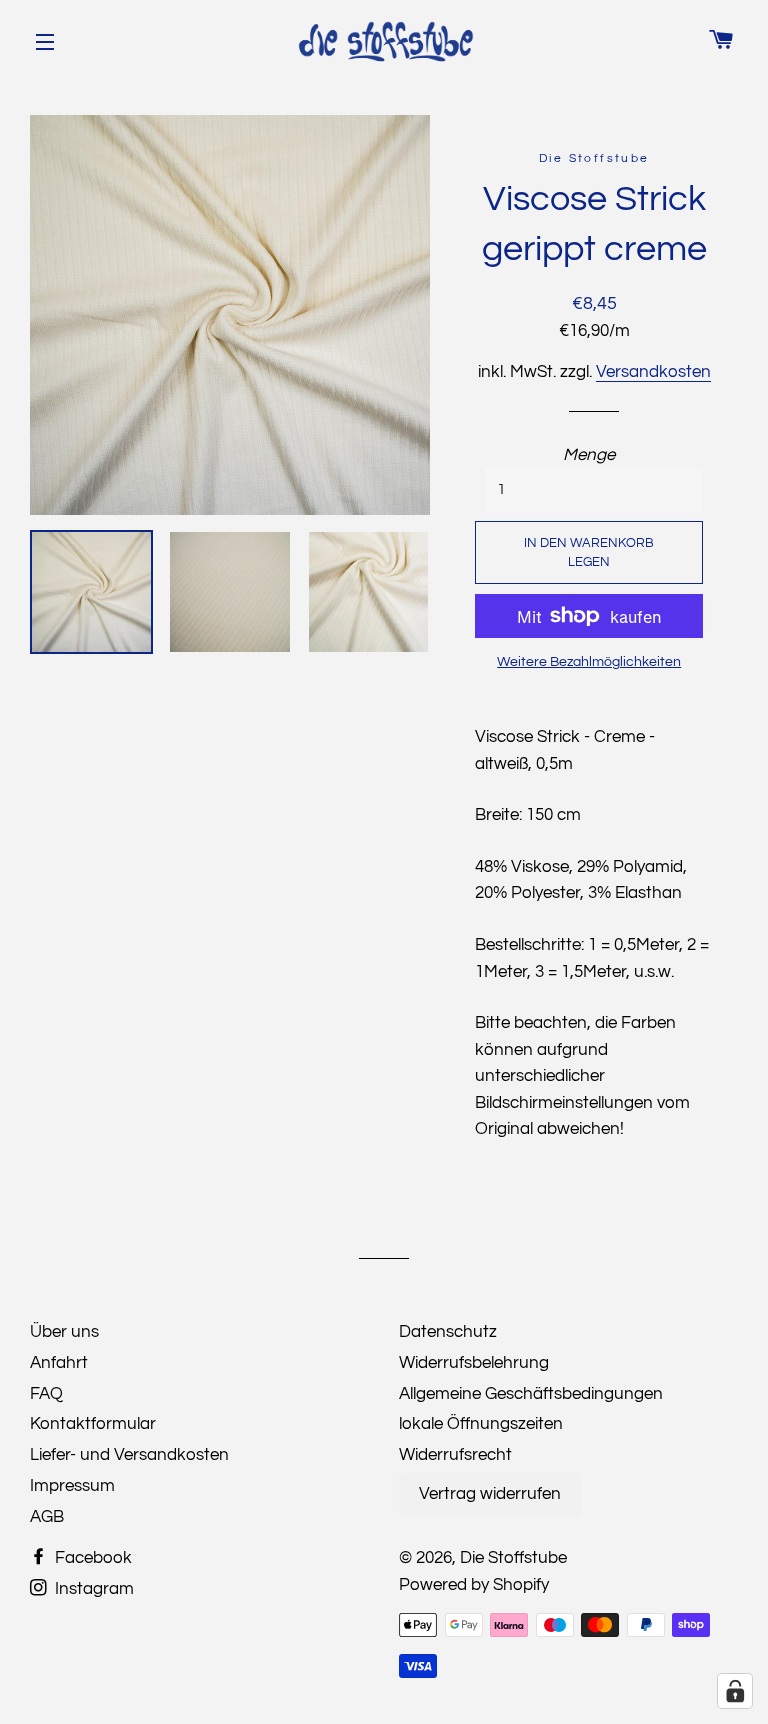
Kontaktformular (93, 1424)
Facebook (91, 1558)
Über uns (64, 1332)
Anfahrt (59, 1363)
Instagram (92, 1589)
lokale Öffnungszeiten (481, 1424)
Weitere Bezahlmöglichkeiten (589, 662)
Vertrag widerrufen (490, 1494)
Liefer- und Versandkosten (129, 1455)
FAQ (46, 1394)
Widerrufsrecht (455, 1455)
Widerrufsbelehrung (474, 1363)
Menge (589, 455)
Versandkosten (653, 372)
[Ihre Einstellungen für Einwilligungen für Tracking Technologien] (735, 1691)
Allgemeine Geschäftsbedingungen (531, 1394)
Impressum (72, 1486)
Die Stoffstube (513, 1558)
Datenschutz (448, 1332)
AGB (47, 1517)
